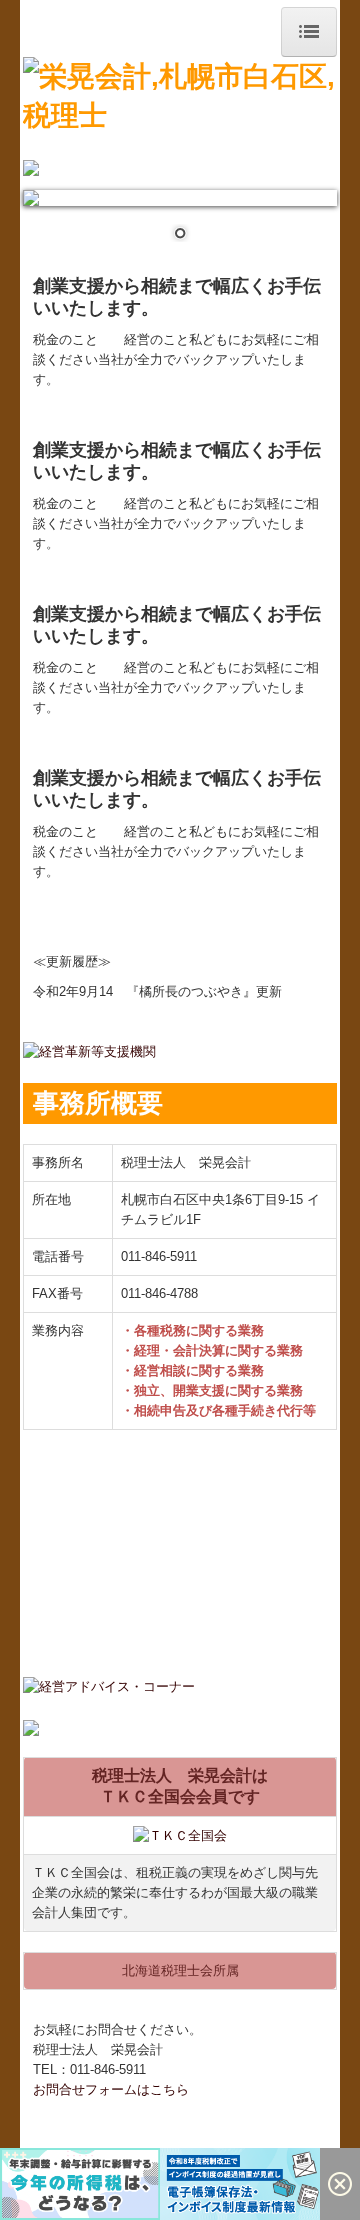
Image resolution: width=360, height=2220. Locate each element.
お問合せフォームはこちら (111, 2089)
